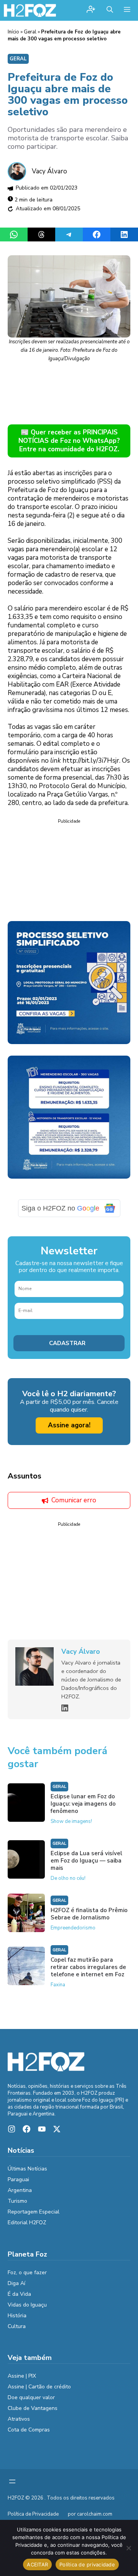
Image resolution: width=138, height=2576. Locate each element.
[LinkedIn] (65, 1708)
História (17, 2316)
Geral (30, 32)
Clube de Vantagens (33, 2408)
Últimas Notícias (27, 2169)
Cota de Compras (29, 2430)
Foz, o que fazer (27, 2273)
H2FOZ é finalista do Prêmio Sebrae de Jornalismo (89, 1914)
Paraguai (18, 2179)
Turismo (17, 2201)
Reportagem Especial (34, 2212)
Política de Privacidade (33, 2514)
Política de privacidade (87, 2564)
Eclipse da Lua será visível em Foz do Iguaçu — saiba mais (86, 1861)
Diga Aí (16, 2283)
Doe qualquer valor (31, 2397)
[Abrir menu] (12, 2481)
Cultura (17, 2326)
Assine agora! (69, 1425)
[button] (110, 10)
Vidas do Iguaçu (27, 2305)
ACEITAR (37, 2564)
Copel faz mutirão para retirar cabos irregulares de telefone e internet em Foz (88, 1967)
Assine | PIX (22, 2376)
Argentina (20, 2190)
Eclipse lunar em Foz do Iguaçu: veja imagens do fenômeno (83, 1804)
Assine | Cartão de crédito (39, 2387)
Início (13, 32)
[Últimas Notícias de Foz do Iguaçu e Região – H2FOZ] (30, 10)
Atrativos (19, 2419)
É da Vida (19, 2294)
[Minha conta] (91, 10)
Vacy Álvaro (49, 171)
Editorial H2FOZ (27, 2223)
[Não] (128, 2548)
